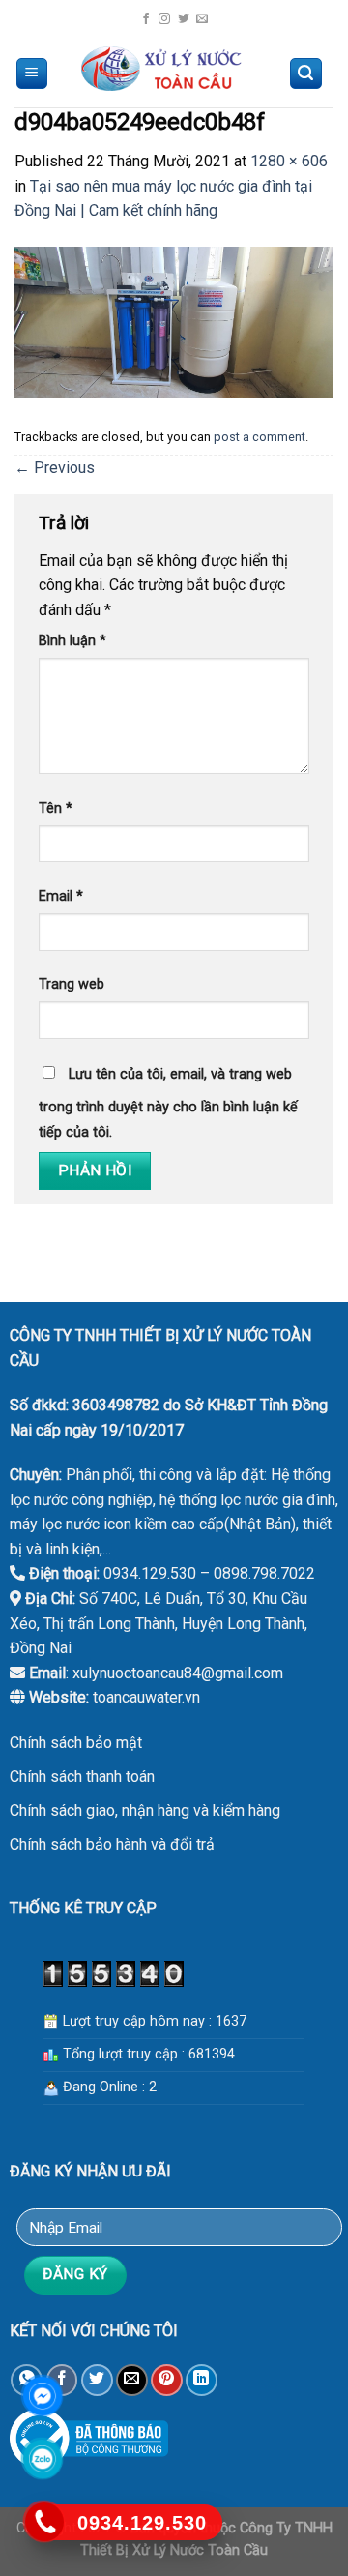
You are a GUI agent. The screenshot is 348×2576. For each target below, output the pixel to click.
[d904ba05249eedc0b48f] (174, 321)
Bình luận (72, 641)
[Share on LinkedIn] (202, 2380)
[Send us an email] (202, 19)
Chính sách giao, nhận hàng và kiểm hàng (145, 1810)
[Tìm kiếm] (306, 74)
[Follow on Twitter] (184, 19)
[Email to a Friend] (132, 2380)
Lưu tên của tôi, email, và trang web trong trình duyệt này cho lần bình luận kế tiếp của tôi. (168, 1103)
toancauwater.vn (146, 1697)
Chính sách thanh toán (82, 1777)
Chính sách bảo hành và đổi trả (112, 1844)
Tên (56, 808)
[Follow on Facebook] (146, 19)
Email (61, 896)
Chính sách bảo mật (76, 1743)
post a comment (260, 437)
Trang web (72, 984)
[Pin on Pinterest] (167, 2380)
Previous (55, 468)
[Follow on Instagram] (164, 19)
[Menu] (32, 74)
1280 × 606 (289, 161)
